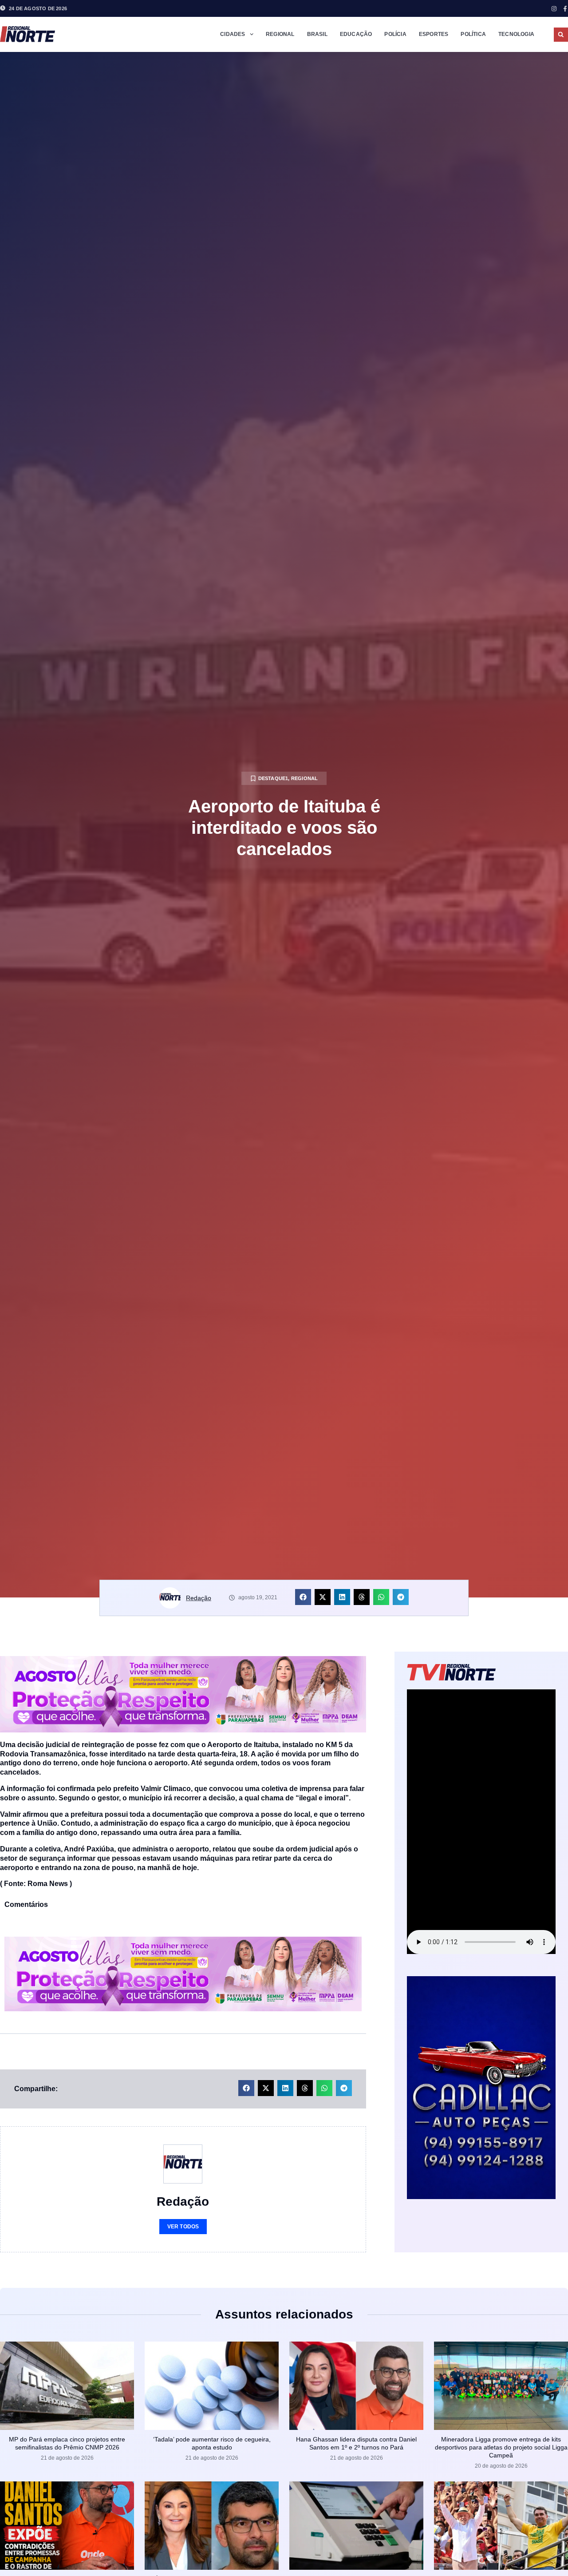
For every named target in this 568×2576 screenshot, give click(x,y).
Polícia (395, 34)
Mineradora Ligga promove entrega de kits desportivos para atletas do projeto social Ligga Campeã (501, 2447)
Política (473, 34)
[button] (561, 35)
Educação (356, 34)
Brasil (317, 34)
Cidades (233, 34)
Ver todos (183, 2227)
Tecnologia (516, 34)
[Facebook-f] (565, 9)
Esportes (434, 34)
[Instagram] (554, 9)
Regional (280, 34)
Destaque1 (273, 778)
